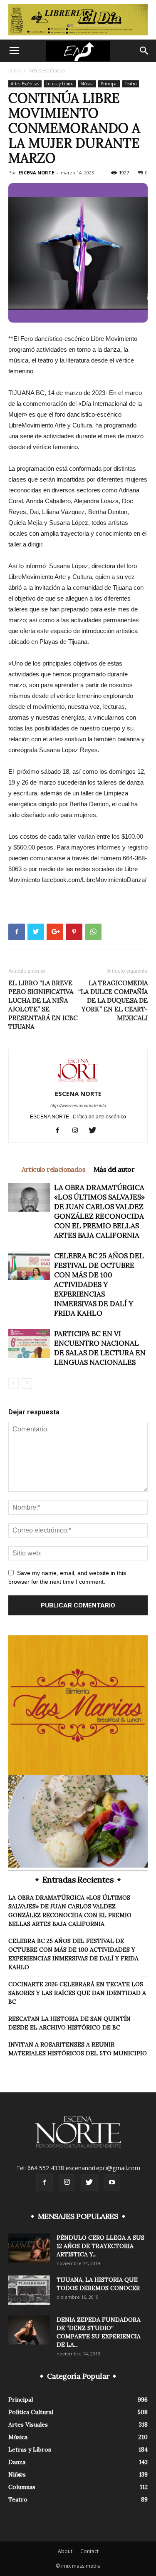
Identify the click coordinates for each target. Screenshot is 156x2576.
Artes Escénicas (47, 71)
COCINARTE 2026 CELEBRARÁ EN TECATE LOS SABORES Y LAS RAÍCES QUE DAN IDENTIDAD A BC (77, 1993)
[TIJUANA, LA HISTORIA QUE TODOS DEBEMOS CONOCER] (29, 2290)
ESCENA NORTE (36, 173)
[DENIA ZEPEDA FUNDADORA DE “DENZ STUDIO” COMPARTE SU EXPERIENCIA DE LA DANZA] (29, 2330)
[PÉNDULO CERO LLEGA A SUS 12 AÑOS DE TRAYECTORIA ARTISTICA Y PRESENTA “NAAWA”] (29, 2248)
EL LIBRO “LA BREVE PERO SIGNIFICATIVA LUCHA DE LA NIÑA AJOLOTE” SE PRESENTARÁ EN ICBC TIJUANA (43, 1005)
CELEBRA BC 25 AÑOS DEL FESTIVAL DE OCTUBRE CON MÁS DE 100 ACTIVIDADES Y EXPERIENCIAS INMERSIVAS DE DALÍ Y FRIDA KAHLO (99, 1284)
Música (87, 84)
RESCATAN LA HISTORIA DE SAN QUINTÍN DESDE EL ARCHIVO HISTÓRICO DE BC (69, 2023)
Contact (89, 2551)
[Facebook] (61, 1131)
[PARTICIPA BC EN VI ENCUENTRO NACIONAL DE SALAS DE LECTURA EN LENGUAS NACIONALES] (29, 1343)
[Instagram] (78, 1131)
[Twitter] (95, 1131)
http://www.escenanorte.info (78, 1105)
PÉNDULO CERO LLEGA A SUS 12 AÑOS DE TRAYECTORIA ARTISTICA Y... (100, 2246)
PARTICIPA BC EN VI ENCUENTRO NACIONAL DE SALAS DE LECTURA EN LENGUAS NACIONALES (100, 1348)
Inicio (15, 71)
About (65, 2551)
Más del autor (114, 1169)
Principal (109, 84)
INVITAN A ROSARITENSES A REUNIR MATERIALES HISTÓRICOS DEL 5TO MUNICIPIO (78, 2049)
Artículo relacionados (53, 1169)
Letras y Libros (60, 84)
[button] (144, 51)
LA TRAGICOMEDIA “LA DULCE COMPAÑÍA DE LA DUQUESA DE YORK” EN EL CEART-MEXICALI (113, 1000)
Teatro (131, 84)
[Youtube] (112, 2183)
